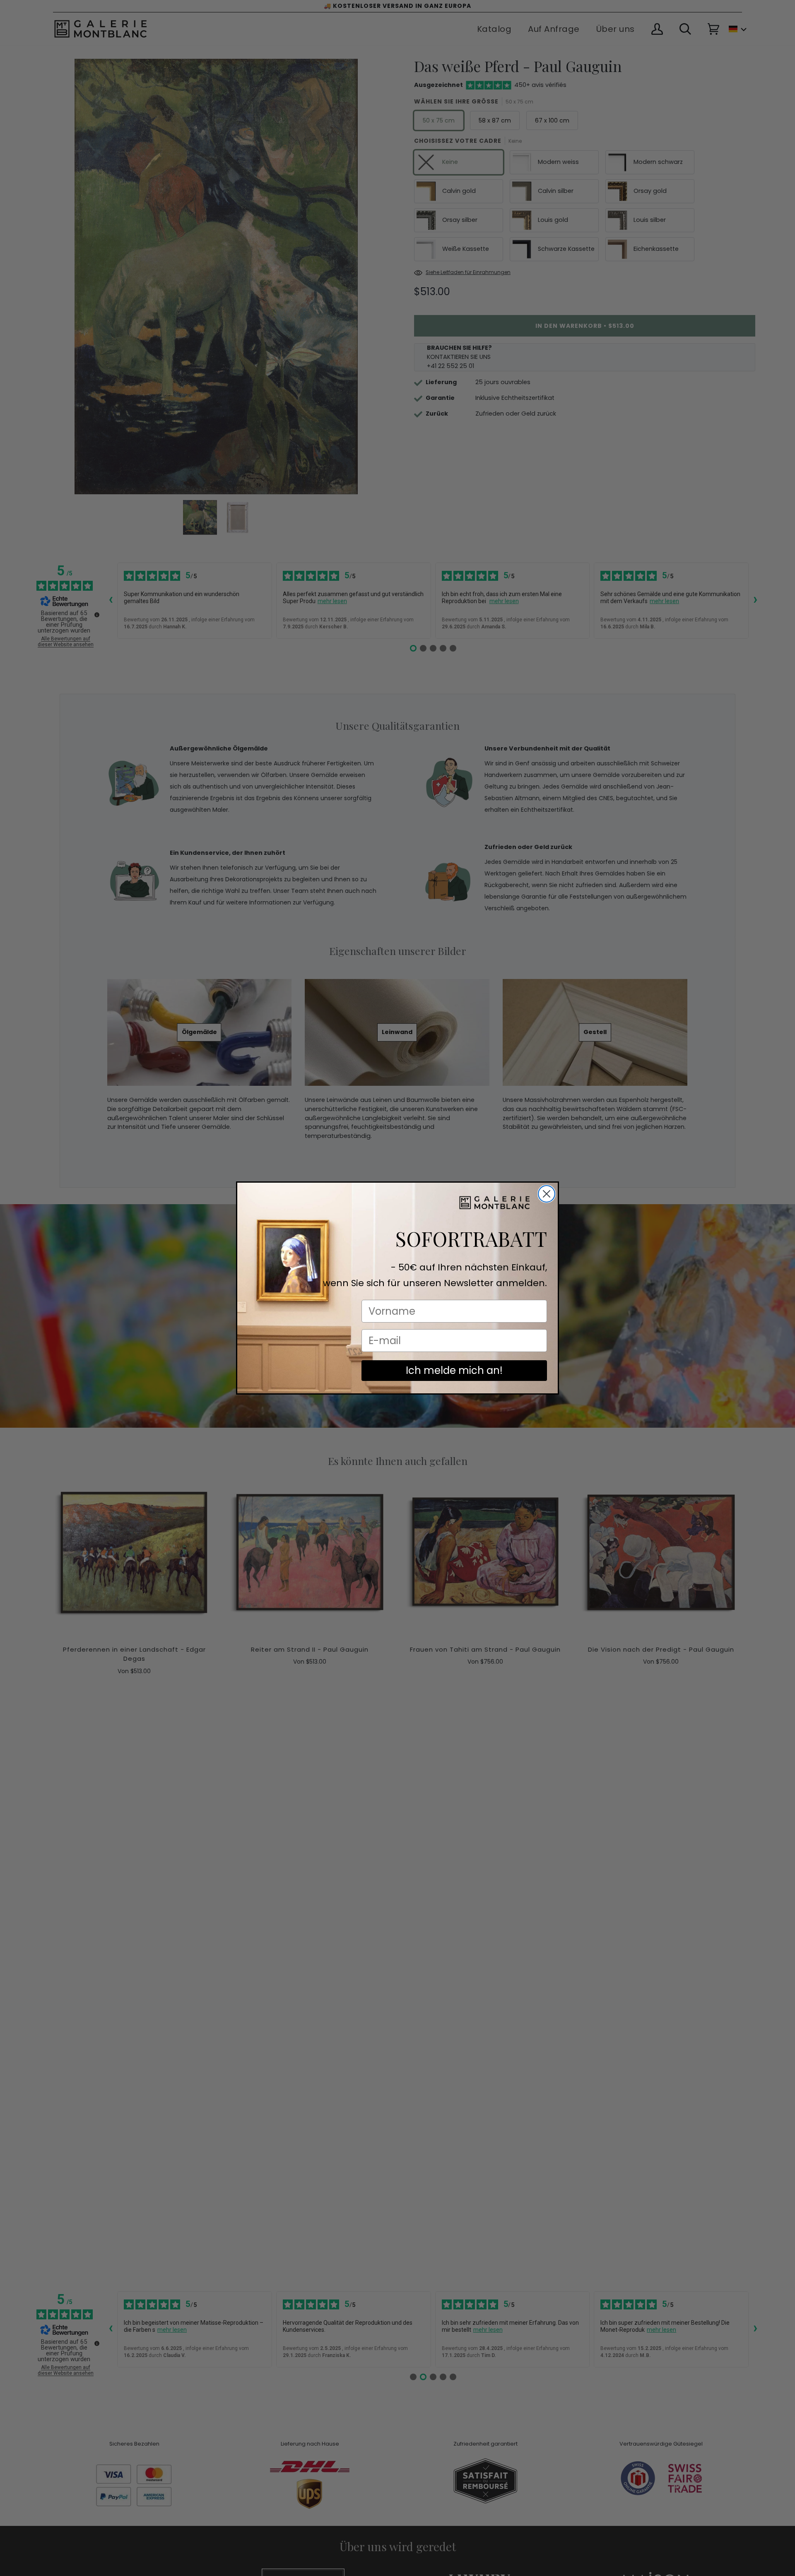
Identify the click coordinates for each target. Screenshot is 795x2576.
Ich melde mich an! (454, 1370)
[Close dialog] (547, 1194)
